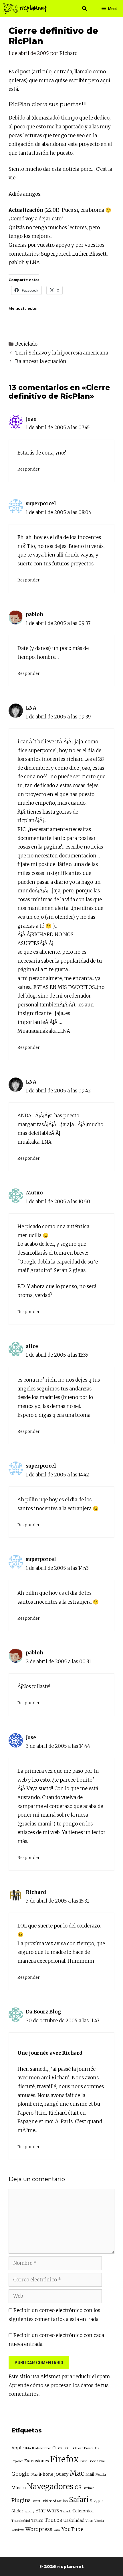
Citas (57, 2448)
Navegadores (50, 2486)
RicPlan (63, 2501)
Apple (18, 2448)
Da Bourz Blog (43, 2012)
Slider (17, 2511)
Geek (92, 2461)
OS (78, 2487)
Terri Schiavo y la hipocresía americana (62, 353)
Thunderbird (21, 2521)
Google (20, 2474)
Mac (77, 2473)
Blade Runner (42, 2448)
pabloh (17, 263)
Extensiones (37, 2461)
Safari (79, 2500)
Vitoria (99, 2521)
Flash (84, 2461)
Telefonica (83, 2511)
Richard (36, 1892)
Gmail (101, 2461)
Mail (90, 2474)
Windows (18, 2530)
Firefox (64, 2459)
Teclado (66, 2511)
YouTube (73, 2529)
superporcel (41, 504)
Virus (89, 2521)
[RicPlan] (25, 9)
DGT (67, 2448)
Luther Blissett (89, 254)
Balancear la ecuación (41, 361)
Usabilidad (74, 2520)
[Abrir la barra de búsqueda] (85, 9)
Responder (29, 469)
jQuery (61, 2474)
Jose (31, 1737)
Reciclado (26, 344)
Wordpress (39, 2529)
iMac (34, 2475)
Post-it (36, 2501)
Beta (28, 2448)
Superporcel (55, 254)
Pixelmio (88, 2488)
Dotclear (77, 2448)
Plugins (21, 2500)
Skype (96, 2501)
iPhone (46, 2474)
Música (19, 2488)
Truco (37, 2520)
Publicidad (49, 2501)
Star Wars (47, 2511)
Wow (57, 2530)
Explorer (17, 2461)
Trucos (53, 2520)
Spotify (29, 2511)
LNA (35, 263)
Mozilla (101, 2475)
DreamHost (92, 2448)
